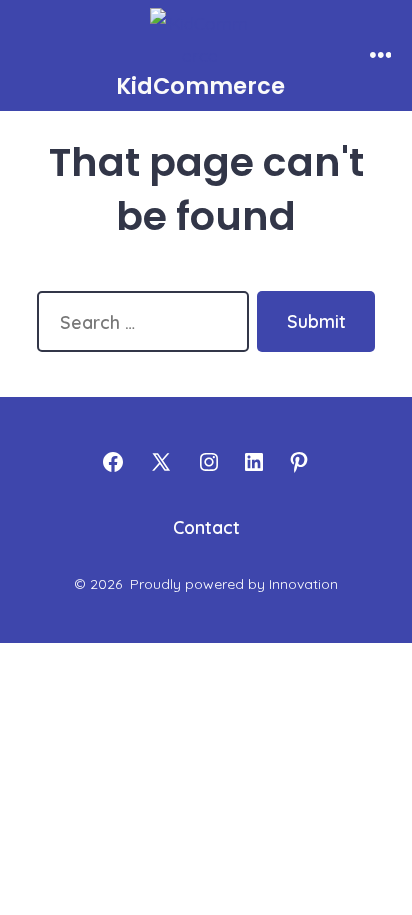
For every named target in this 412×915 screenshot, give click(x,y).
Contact (206, 527)
